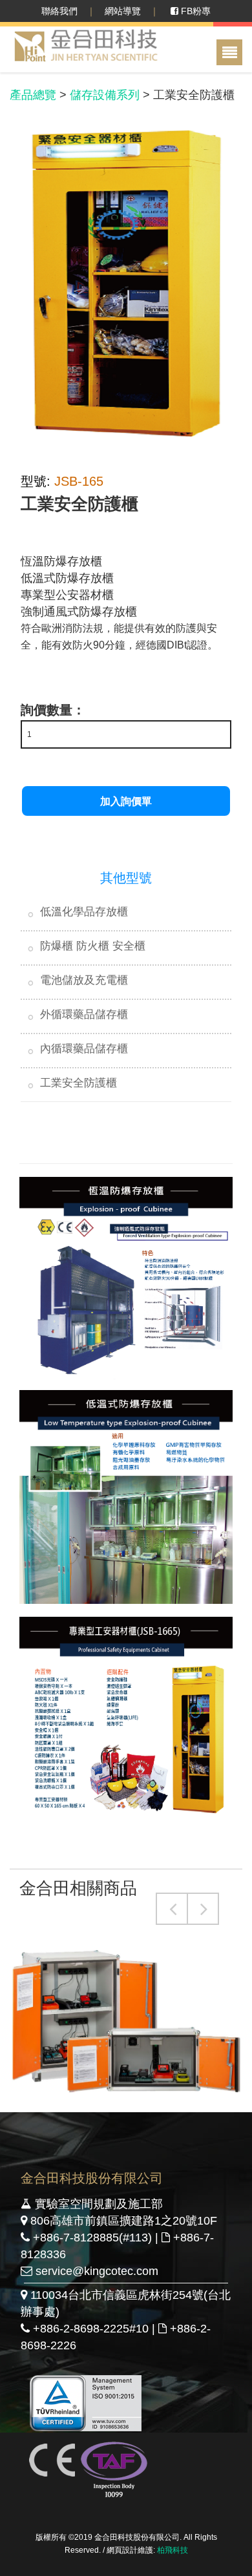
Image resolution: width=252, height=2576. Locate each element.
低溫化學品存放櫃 (84, 912)
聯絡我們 (59, 11)
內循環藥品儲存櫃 (84, 1049)
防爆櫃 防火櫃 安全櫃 (93, 946)
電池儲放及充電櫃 (84, 980)
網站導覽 (123, 11)
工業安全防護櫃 (79, 1083)
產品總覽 (33, 95)
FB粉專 (194, 11)
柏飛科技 (173, 2550)
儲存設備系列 (105, 95)
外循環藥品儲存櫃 (84, 1014)
